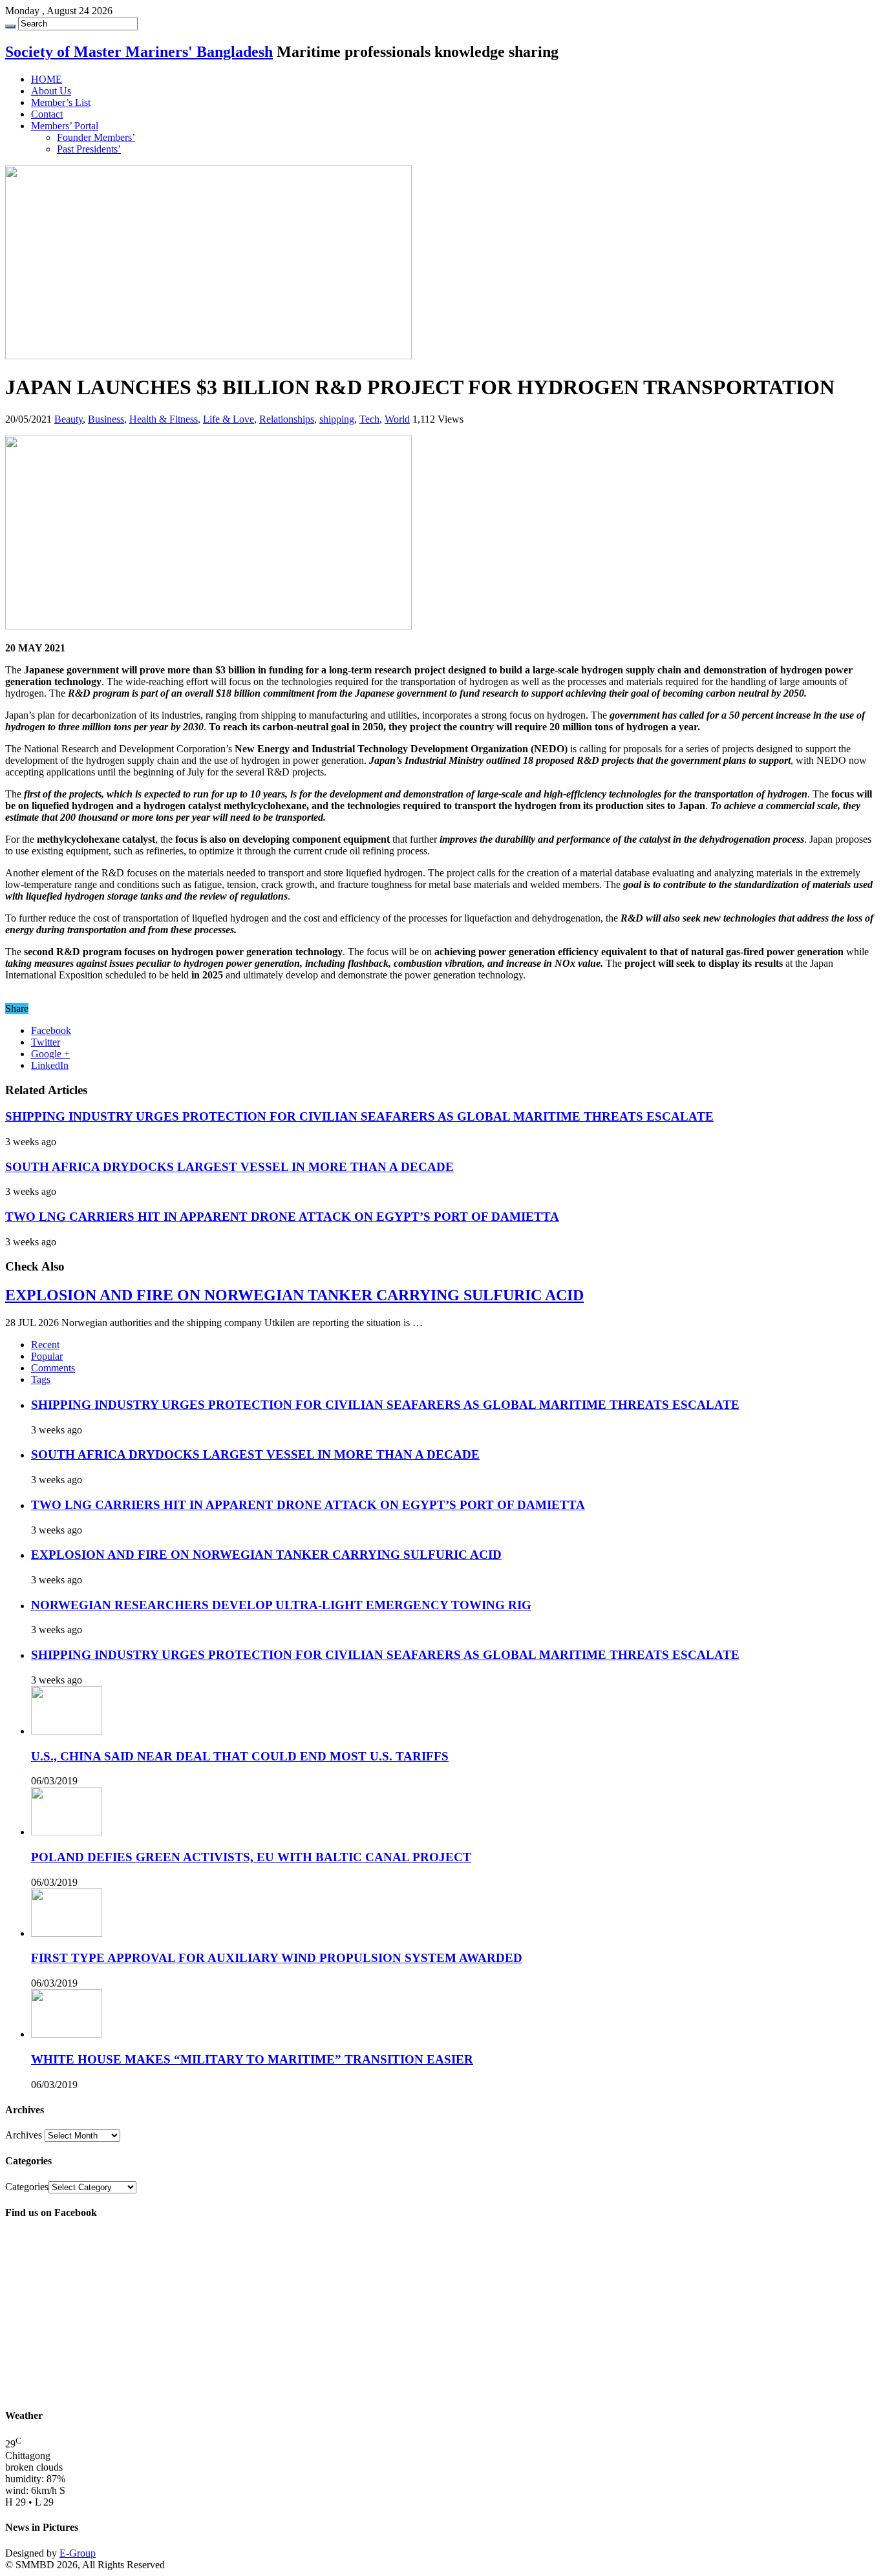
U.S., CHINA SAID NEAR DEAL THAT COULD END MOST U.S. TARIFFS (240, 1756)
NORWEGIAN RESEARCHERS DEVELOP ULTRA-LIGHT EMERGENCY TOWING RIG (281, 1605)
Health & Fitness (164, 419)
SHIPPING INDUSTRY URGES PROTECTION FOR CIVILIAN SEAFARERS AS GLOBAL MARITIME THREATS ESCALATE (359, 1116)
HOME (47, 79)
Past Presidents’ (89, 149)
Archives (24, 2135)
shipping (337, 419)
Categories (27, 2187)
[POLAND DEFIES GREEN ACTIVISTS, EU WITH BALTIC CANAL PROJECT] (67, 1832)
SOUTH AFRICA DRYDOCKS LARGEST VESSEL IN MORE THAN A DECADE (229, 1167)
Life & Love (229, 419)
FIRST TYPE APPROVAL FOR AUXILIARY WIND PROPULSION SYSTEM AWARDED (277, 1958)
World (397, 419)
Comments (53, 1368)
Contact (47, 114)
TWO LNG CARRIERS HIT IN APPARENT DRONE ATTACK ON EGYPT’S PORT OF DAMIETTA (282, 1217)
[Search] (10, 26)
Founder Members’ (96, 137)
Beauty (69, 419)
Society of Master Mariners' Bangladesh (139, 52)
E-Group (78, 2553)
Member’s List (61, 102)
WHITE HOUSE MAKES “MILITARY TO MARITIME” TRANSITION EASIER (252, 2059)
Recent (45, 1345)
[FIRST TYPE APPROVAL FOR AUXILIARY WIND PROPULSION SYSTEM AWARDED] (67, 1933)
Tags (41, 1379)
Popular (47, 1356)
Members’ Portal (65, 126)
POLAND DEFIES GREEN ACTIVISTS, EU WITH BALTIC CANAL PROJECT (251, 1857)
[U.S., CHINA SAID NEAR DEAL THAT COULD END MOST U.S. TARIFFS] (67, 1731)
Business (106, 419)
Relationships (287, 419)
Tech (369, 419)
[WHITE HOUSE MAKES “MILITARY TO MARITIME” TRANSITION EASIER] (67, 2034)
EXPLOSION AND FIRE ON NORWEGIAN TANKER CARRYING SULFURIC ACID (294, 1295)
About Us (51, 91)
